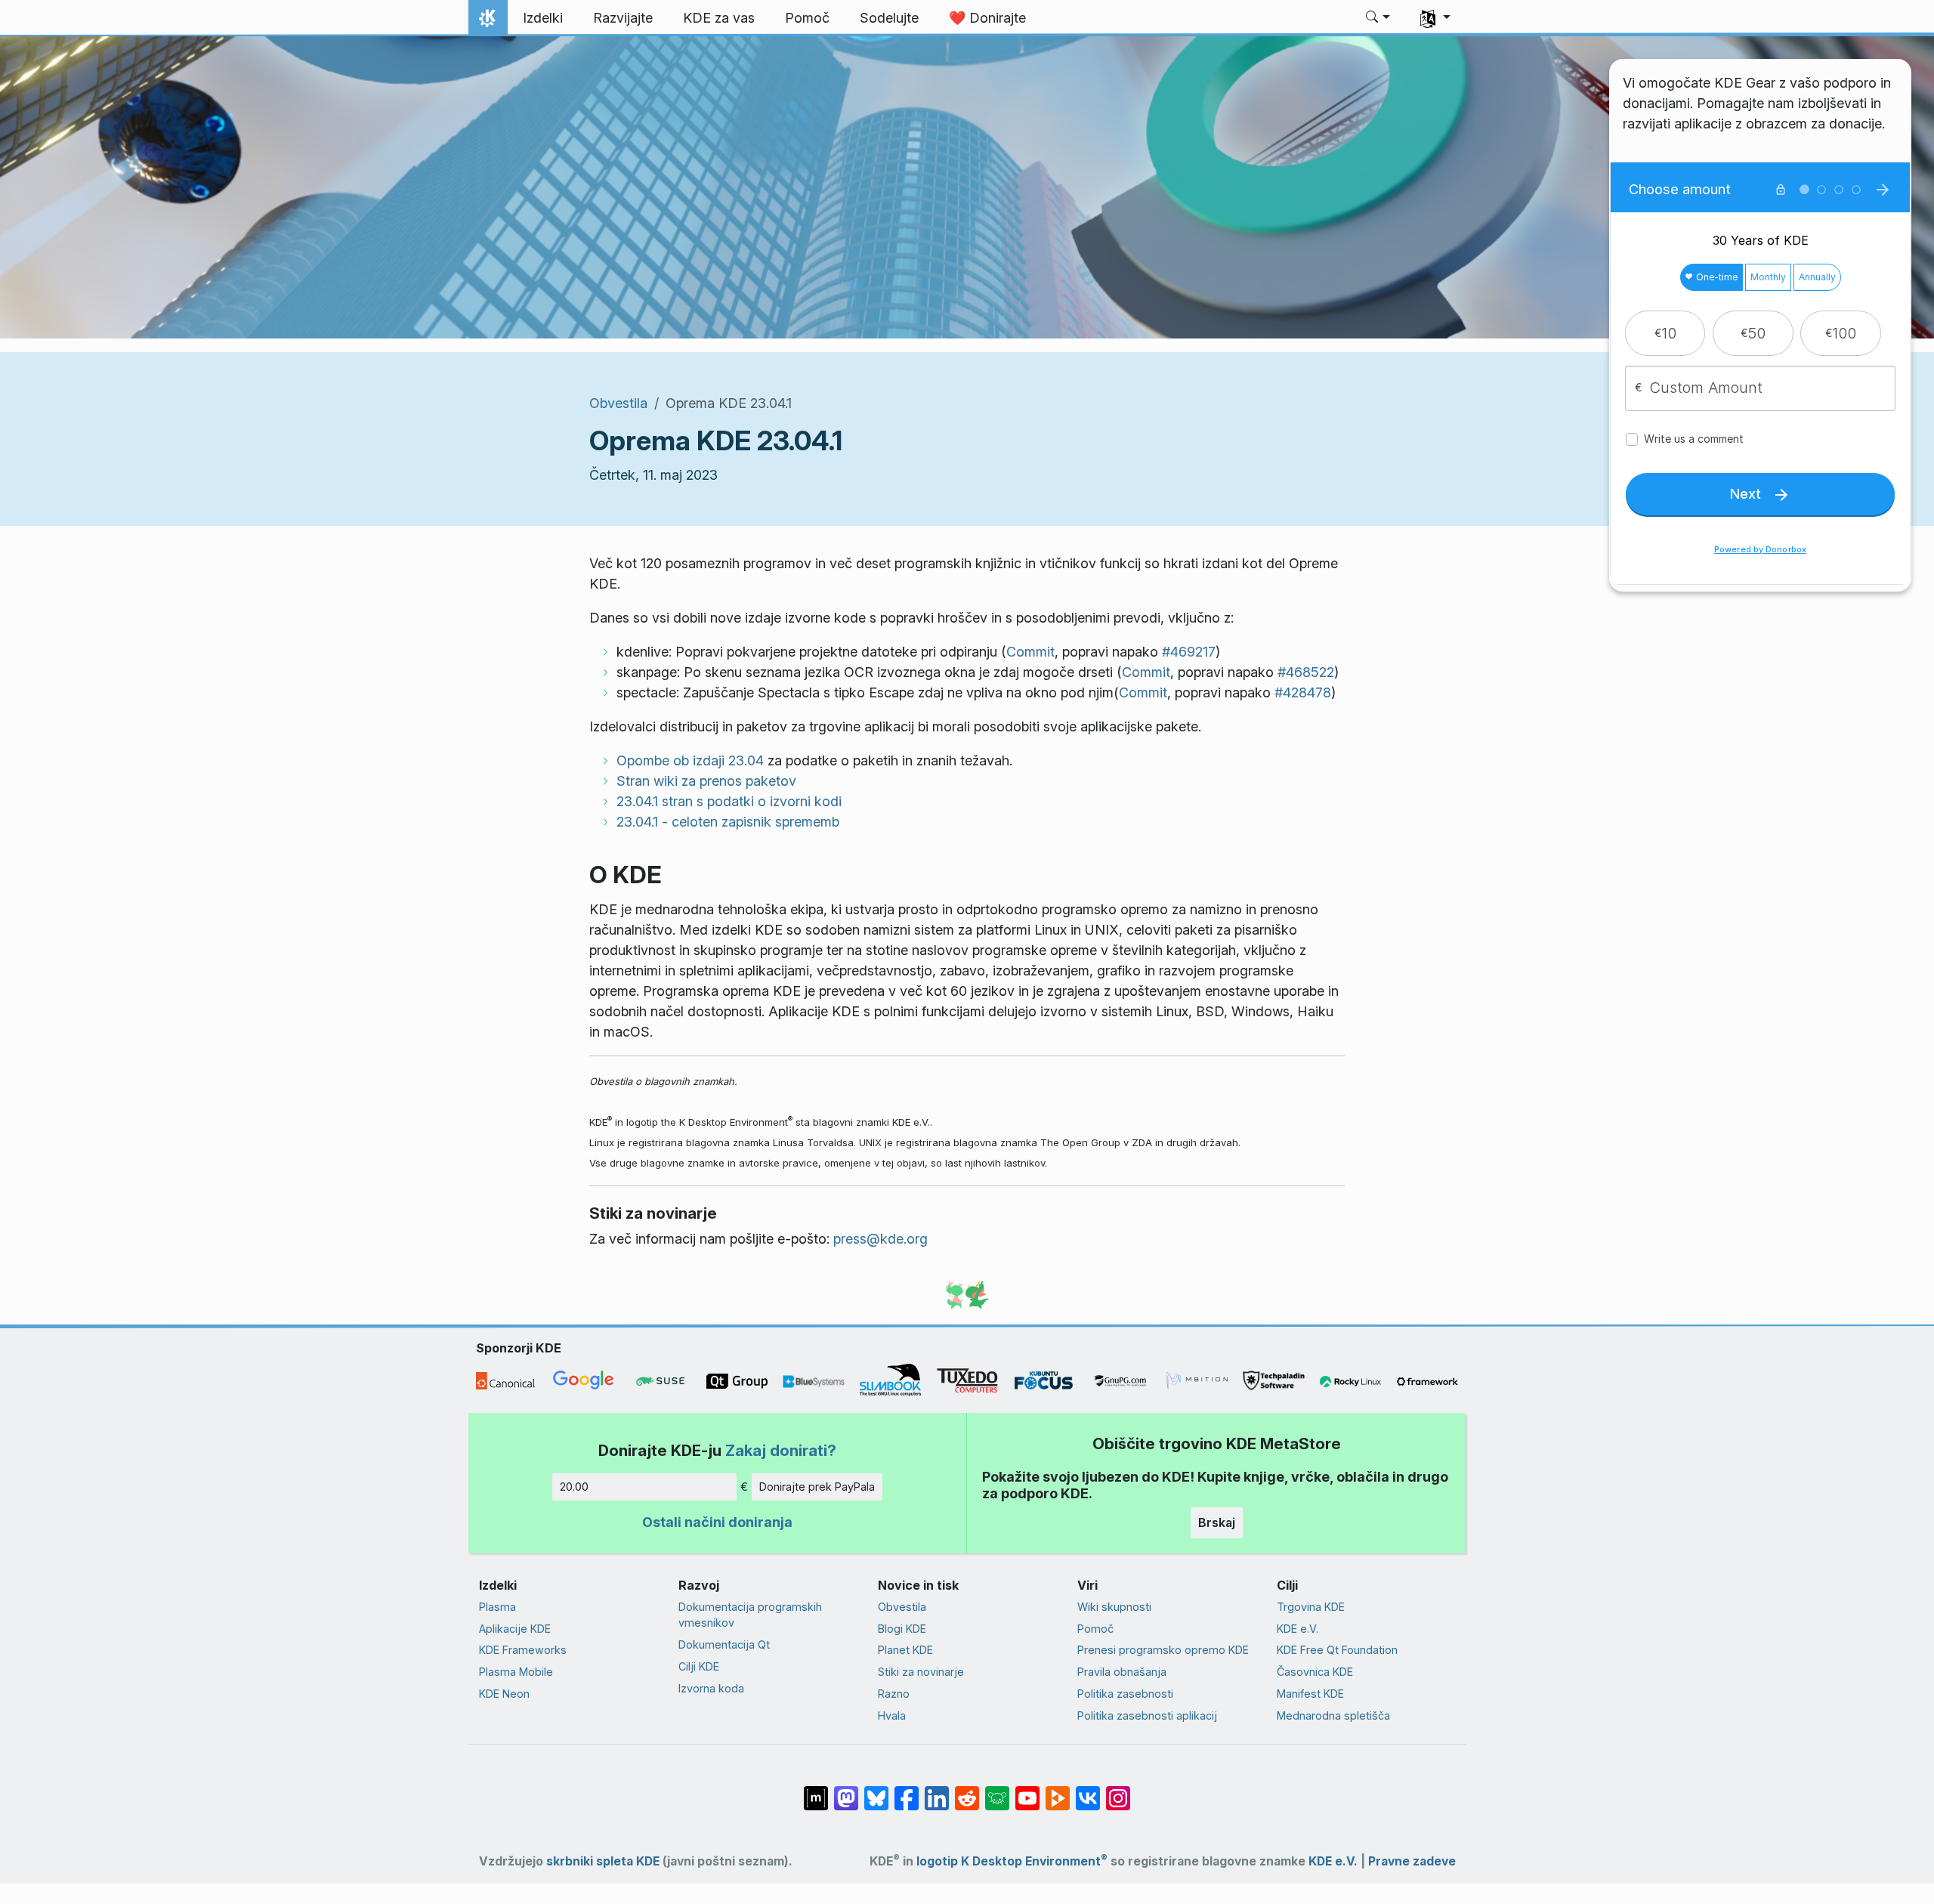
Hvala (892, 1715)
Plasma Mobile (516, 1672)
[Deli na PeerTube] (1058, 1791)
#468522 (1306, 672)
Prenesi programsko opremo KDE (1163, 1650)
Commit (1030, 652)
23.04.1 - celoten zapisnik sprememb (728, 822)
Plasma (497, 1607)
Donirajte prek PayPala (817, 1487)
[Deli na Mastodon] (846, 1791)
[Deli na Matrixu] (816, 1791)
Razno (894, 1694)
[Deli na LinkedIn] (937, 1791)
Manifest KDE (1310, 1694)
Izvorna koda (711, 1688)
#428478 (1303, 692)
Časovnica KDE (1315, 1672)
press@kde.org (880, 1239)
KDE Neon (504, 1694)
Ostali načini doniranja (717, 1522)
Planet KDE (905, 1650)
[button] (1378, 18)
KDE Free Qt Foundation (1337, 1650)
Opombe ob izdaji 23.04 (690, 760)
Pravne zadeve (1412, 1861)
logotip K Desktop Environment (1012, 1861)
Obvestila (618, 403)
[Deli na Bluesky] (876, 1791)
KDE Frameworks (523, 1650)
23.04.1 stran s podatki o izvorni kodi (729, 801)
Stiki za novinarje (921, 1672)
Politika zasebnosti (1125, 1694)
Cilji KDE (699, 1666)
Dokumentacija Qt (724, 1644)
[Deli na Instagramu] (1118, 1791)
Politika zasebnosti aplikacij (1147, 1715)
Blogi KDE (902, 1629)
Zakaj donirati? (781, 1450)
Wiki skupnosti (1114, 1607)
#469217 (1189, 652)
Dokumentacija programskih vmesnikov (750, 1615)
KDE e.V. (1298, 1629)
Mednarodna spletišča (1333, 1715)
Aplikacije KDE (515, 1629)
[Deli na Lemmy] (997, 1791)
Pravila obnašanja (1122, 1672)
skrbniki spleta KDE (603, 1861)
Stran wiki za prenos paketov (706, 781)
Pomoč (1095, 1629)
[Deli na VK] (1088, 1791)
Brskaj (1217, 1522)
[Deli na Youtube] (1027, 1791)
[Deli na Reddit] (967, 1791)
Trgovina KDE (1311, 1607)
